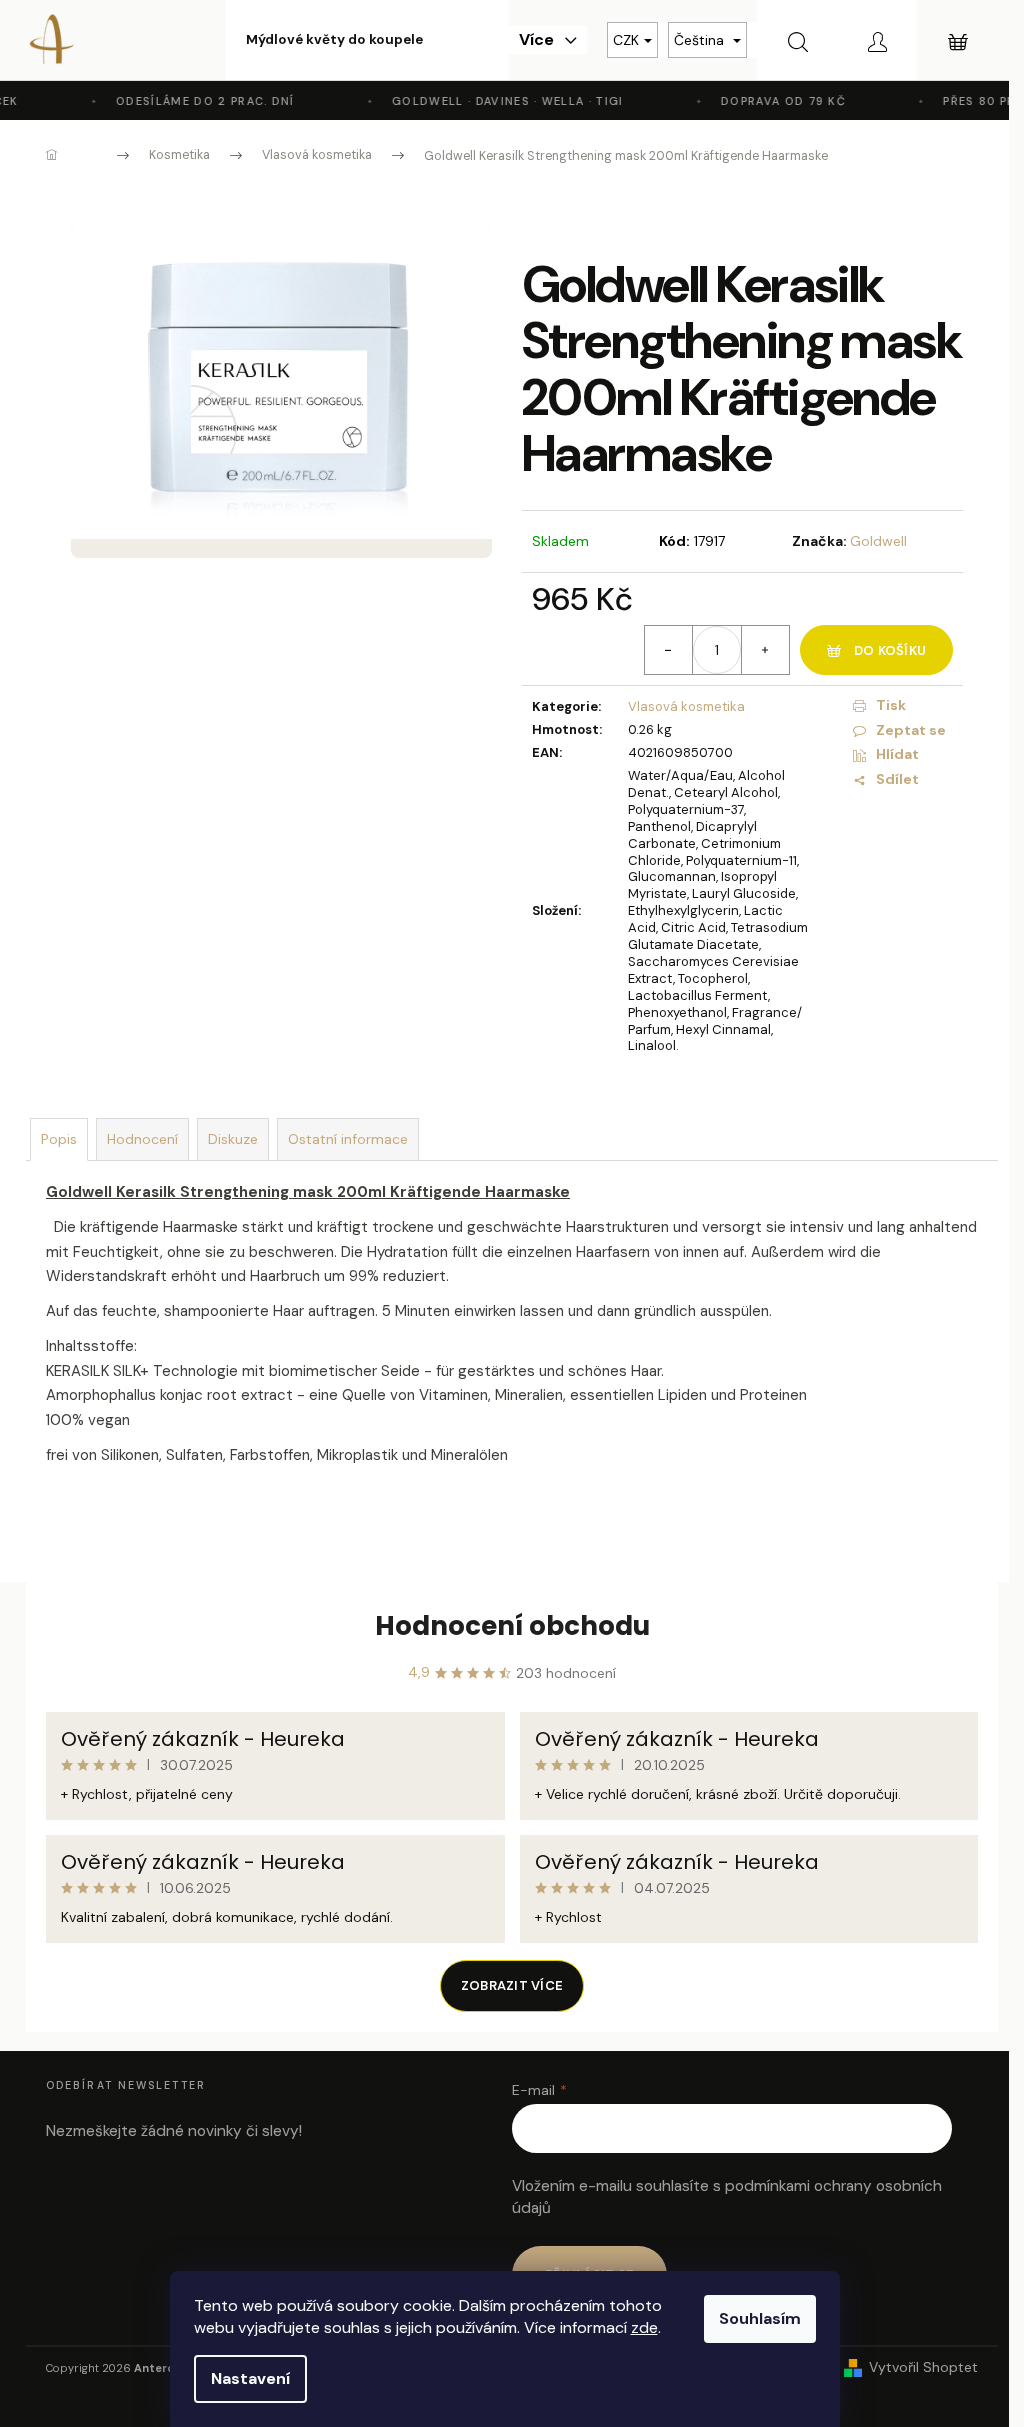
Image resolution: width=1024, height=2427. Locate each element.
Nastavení (250, 2378)
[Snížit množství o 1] (669, 650)
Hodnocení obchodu (512, 1626)
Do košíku (890, 650)
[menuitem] (334, 40)
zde (644, 2327)
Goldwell (878, 541)
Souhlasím (760, 2318)
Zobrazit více (512, 1985)
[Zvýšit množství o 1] (765, 650)
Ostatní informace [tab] (348, 1139)
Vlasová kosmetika (686, 706)
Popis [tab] (59, 1139)
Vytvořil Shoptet (923, 2367)
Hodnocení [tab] (142, 1139)
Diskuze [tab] (233, 1139)
